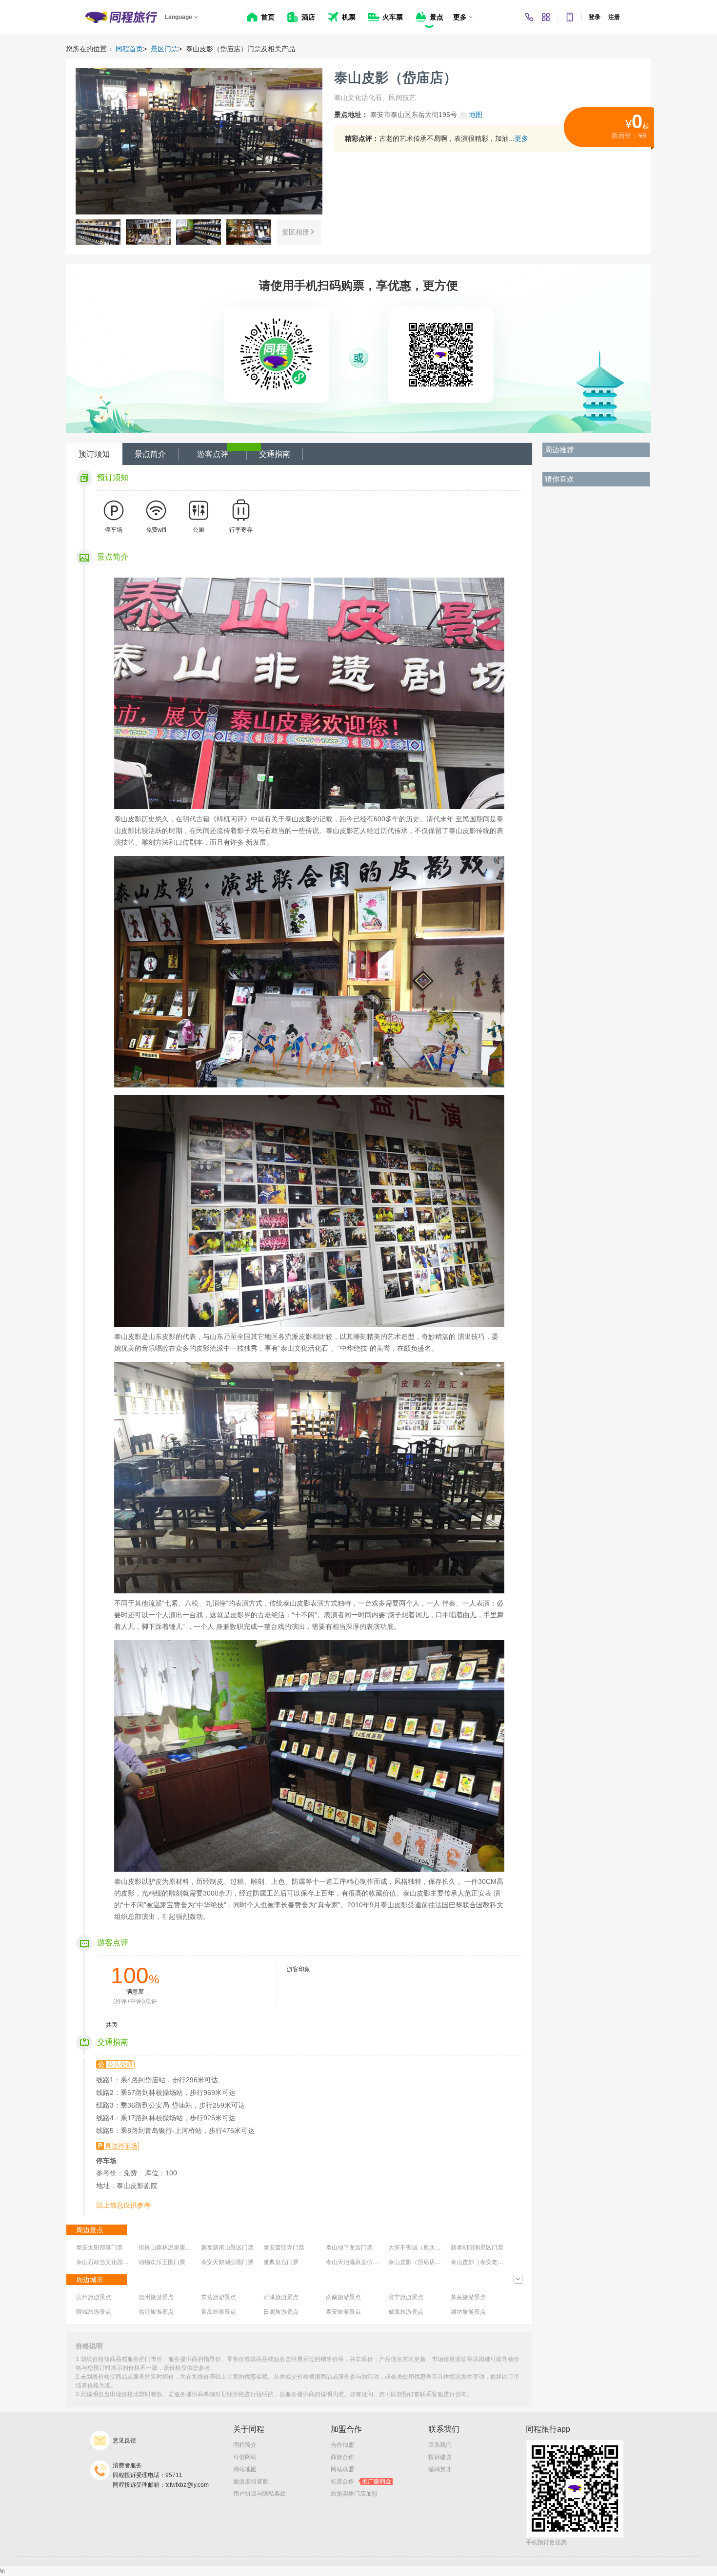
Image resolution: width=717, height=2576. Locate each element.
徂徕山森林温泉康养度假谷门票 (179, 2247)
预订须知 (94, 454)
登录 (595, 17)
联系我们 (440, 2445)
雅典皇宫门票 (281, 2262)
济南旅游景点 (343, 2297)
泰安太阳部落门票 (100, 2247)
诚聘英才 (440, 2469)
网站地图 (245, 2469)
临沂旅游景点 (156, 2312)
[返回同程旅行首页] (121, 17)
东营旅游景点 (219, 2297)
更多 (521, 138)
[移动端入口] (570, 17)
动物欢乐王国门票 (162, 2262)
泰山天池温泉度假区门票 (358, 2262)
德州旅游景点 (156, 2297)
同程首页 (129, 49)
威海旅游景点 (406, 2312)
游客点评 (213, 454)
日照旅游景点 (281, 2312)
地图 (476, 115)
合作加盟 (342, 2445)
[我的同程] (546, 17)
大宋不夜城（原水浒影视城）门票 (432, 2247)
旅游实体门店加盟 (354, 2494)
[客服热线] (529, 17)
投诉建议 (440, 2457)
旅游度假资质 (251, 2481)
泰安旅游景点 (343, 2312)
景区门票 (164, 49)
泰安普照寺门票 (284, 2247)
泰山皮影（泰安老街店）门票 (489, 2262)
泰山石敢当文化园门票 (105, 2262)
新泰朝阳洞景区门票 (477, 2247)
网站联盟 (342, 2469)
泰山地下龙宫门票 (349, 2247)
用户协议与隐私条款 (259, 2494)
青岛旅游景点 (219, 2312)
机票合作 (361, 2481)
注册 (614, 17)
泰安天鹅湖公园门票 (227, 2262)
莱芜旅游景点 (468, 2297)
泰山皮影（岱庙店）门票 (420, 2262)
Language (179, 17)
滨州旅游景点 (94, 2297)
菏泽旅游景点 (281, 2297)
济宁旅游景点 (406, 2297)
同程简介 (245, 2445)
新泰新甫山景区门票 (227, 2247)
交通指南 (275, 454)
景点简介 (150, 454)
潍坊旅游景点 (468, 2312)
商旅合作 (342, 2457)
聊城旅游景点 (94, 2312)
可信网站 (245, 2457)
